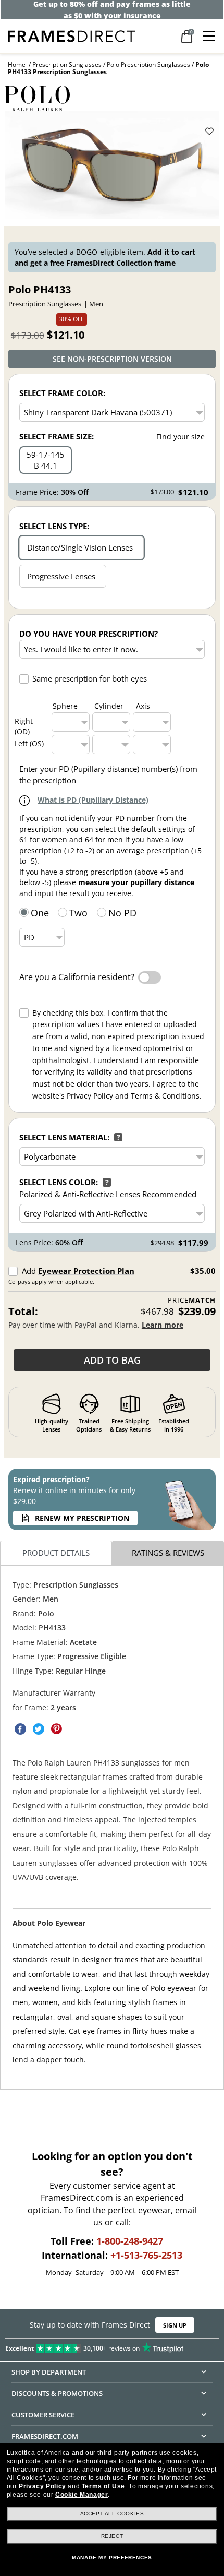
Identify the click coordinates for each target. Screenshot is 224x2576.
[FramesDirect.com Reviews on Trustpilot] (112, 2346)
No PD (122, 913)
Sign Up (175, 2325)
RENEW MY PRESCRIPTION (82, 1518)
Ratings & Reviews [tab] (168, 1553)
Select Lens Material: (64, 1137)
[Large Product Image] (112, 165)
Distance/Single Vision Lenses (80, 547)
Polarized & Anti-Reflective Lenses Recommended (108, 1194)
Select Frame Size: (57, 436)
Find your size (181, 437)
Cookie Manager (82, 2495)
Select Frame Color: (62, 393)
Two (78, 913)
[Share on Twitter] (39, 1729)
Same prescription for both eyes (90, 678)
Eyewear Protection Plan (86, 1271)
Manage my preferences (112, 2557)
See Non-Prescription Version (112, 359)
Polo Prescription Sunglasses (148, 64)
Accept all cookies (112, 2514)
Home (17, 64)
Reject (112, 2536)
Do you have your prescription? (89, 634)
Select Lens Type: (54, 526)
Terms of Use (103, 2486)
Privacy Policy (42, 2486)
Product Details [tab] (56, 1553)
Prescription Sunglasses (67, 64)
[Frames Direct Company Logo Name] (72, 35)
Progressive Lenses (61, 576)
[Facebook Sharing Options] (20, 1729)
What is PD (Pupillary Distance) (93, 800)
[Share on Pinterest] (57, 1729)
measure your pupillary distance (136, 882)
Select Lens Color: (59, 1182)
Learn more (163, 1325)
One (40, 913)
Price (192, 1300)
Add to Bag (112, 1360)
